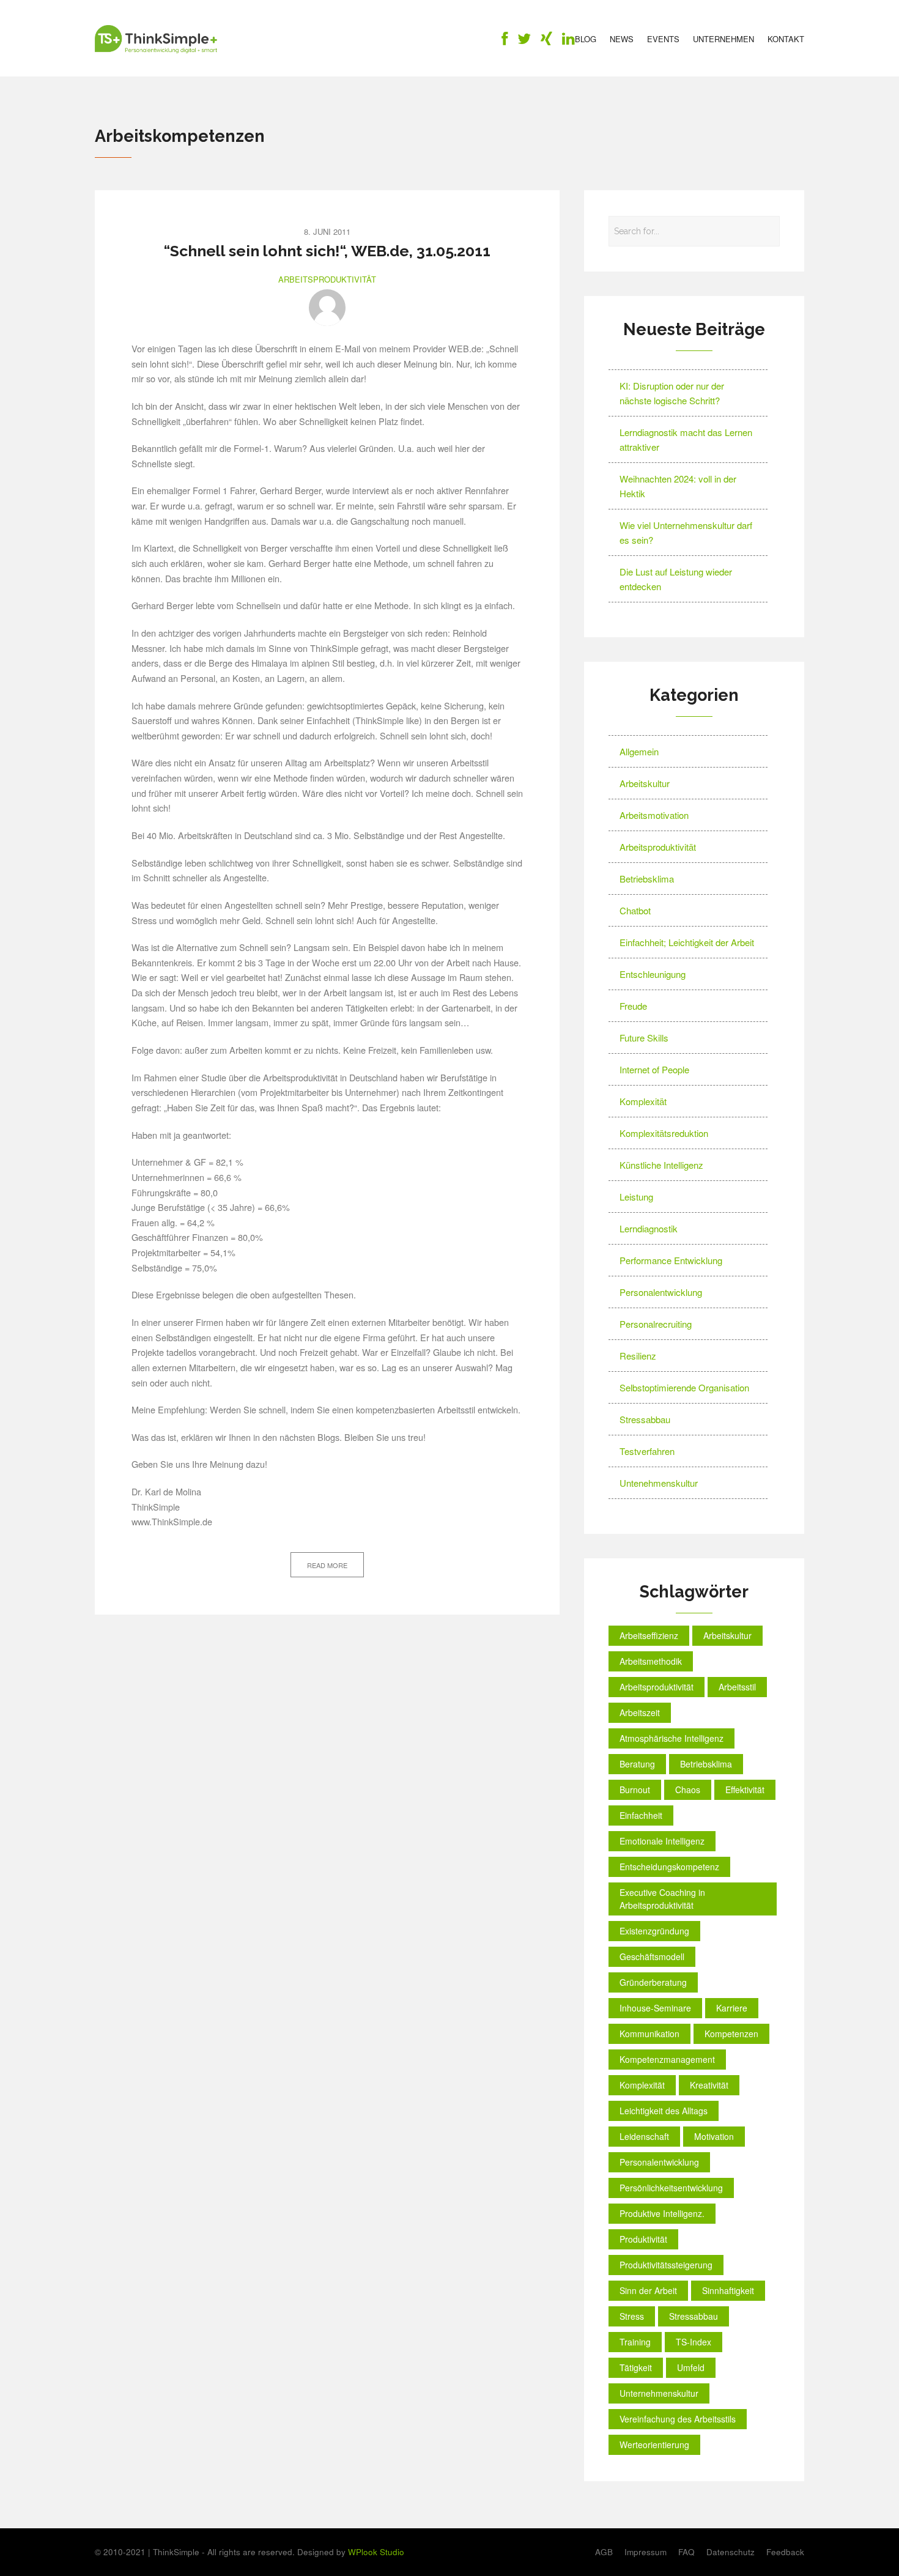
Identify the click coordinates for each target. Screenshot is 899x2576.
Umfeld (691, 2367)
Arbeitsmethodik (651, 1661)
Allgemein (639, 751)
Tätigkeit (636, 2367)
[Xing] (546, 41)
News (622, 39)
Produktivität (643, 2239)
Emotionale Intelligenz (662, 1841)
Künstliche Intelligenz (661, 1165)
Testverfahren (647, 1451)
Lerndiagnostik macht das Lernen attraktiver (686, 439)
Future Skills (644, 1038)
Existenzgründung (654, 1931)
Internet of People (654, 1069)
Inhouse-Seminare (655, 2008)
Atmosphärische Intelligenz (671, 1738)
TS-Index (694, 2342)
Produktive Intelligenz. (662, 2213)
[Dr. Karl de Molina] (327, 308)
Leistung (636, 1197)
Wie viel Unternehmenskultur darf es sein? (686, 532)
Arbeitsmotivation (654, 815)
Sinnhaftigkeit (728, 2290)
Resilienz (638, 1356)
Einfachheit (641, 1815)
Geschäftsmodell (652, 1956)
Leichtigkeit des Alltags (664, 2111)
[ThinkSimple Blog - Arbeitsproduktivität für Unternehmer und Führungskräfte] (156, 39)
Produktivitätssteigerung (666, 2265)
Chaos (688, 1790)
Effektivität (745, 1790)
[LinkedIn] (568, 41)
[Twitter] (524, 41)
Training (635, 2342)
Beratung (637, 1764)
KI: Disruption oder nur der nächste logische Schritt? (672, 393)
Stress (632, 2316)
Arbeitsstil (737, 1687)
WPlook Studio (376, 2552)
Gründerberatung (653, 1982)
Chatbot (635, 910)
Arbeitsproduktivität (327, 279)
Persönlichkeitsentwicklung (671, 2188)
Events (663, 39)
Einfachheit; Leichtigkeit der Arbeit (687, 942)
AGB (604, 2552)
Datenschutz (731, 2552)
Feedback (785, 2552)
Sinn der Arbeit (648, 2290)
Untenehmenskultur (659, 1483)
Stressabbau (645, 1419)
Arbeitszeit (640, 1712)
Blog (586, 39)
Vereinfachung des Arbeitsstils (678, 2419)
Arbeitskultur (645, 783)
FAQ (686, 2552)
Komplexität (643, 1101)
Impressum (646, 2552)
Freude (633, 1006)
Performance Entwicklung (671, 1260)
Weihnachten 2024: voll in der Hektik (678, 486)
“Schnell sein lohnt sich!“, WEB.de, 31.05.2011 (327, 251)
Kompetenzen (731, 2034)
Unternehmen (723, 39)
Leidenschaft (644, 2136)
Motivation (714, 2136)
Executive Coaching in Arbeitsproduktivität (662, 1899)
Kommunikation (649, 2034)
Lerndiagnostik (649, 1228)
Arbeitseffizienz (649, 1635)
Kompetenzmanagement (667, 2059)
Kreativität (709, 2085)
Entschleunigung (653, 974)
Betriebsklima (647, 879)
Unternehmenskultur (659, 2393)
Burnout (635, 1790)
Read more (327, 1565)
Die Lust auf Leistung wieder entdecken (676, 579)
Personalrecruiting (656, 1324)
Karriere (732, 2008)
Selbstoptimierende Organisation (684, 1387)
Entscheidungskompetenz (669, 1867)
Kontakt (786, 39)
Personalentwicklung (661, 1292)
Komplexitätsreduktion (664, 1133)
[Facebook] (505, 41)
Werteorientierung (654, 2445)
